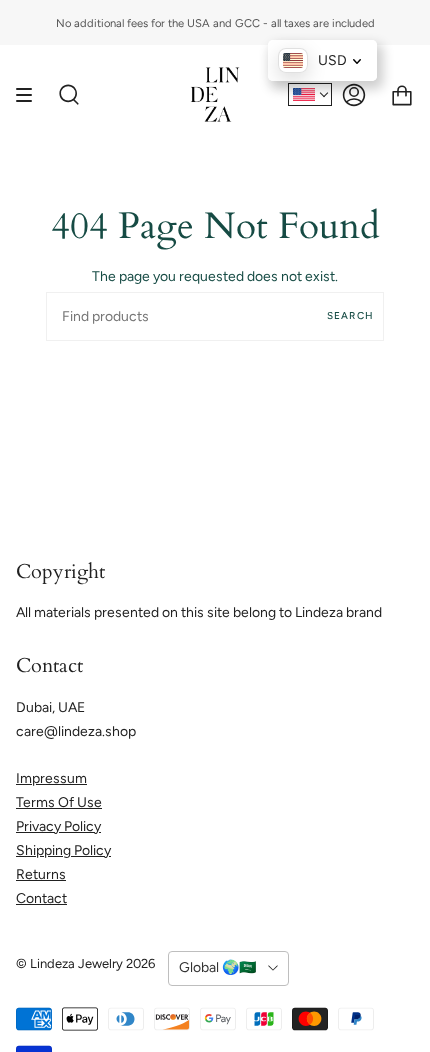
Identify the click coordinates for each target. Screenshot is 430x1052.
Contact (41, 898)
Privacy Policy (58, 826)
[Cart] (402, 94)
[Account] (354, 94)
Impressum (51, 778)
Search (350, 315)
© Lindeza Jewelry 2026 (85, 963)
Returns (41, 874)
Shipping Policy (63, 850)
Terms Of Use (59, 802)
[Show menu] (31, 94)
